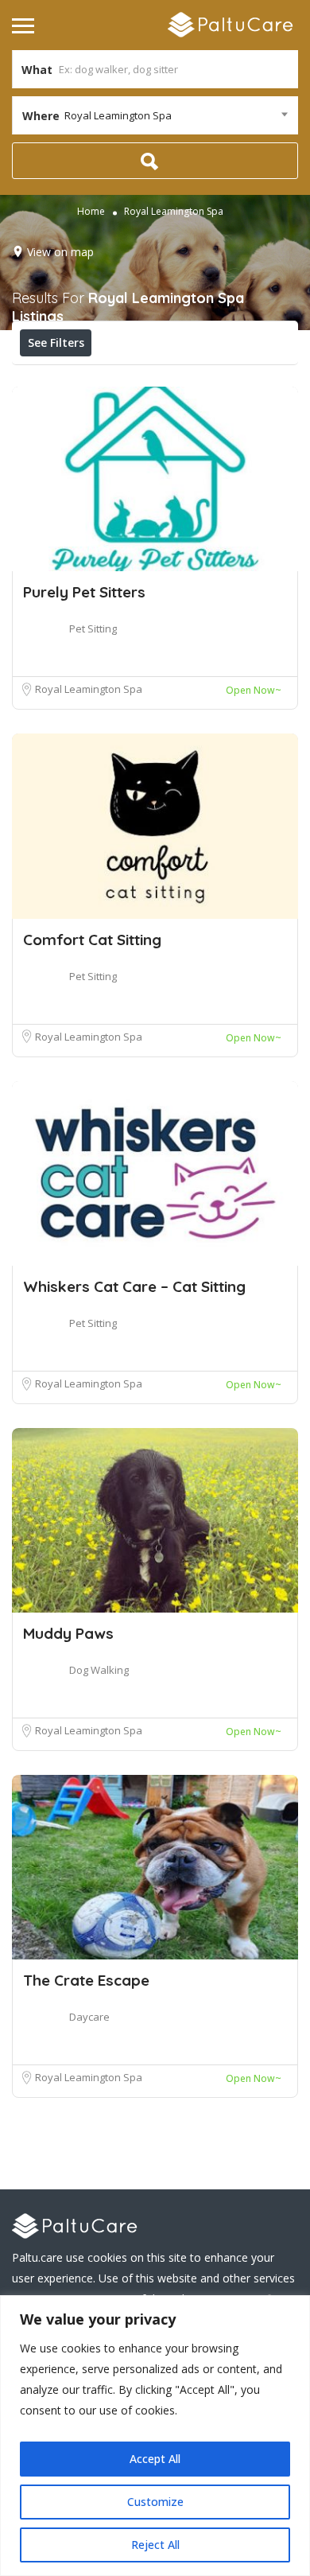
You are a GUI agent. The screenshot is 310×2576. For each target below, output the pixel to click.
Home (91, 211)
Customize (155, 2502)
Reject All (155, 2545)
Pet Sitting (93, 628)
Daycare (89, 2017)
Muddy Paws (68, 1633)
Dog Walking (99, 1670)
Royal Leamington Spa (89, 689)
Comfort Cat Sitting (92, 940)
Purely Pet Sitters (84, 592)
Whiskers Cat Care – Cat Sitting (134, 1286)
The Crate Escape (86, 1980)
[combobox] (155, 115)
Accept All (155, 2459)
